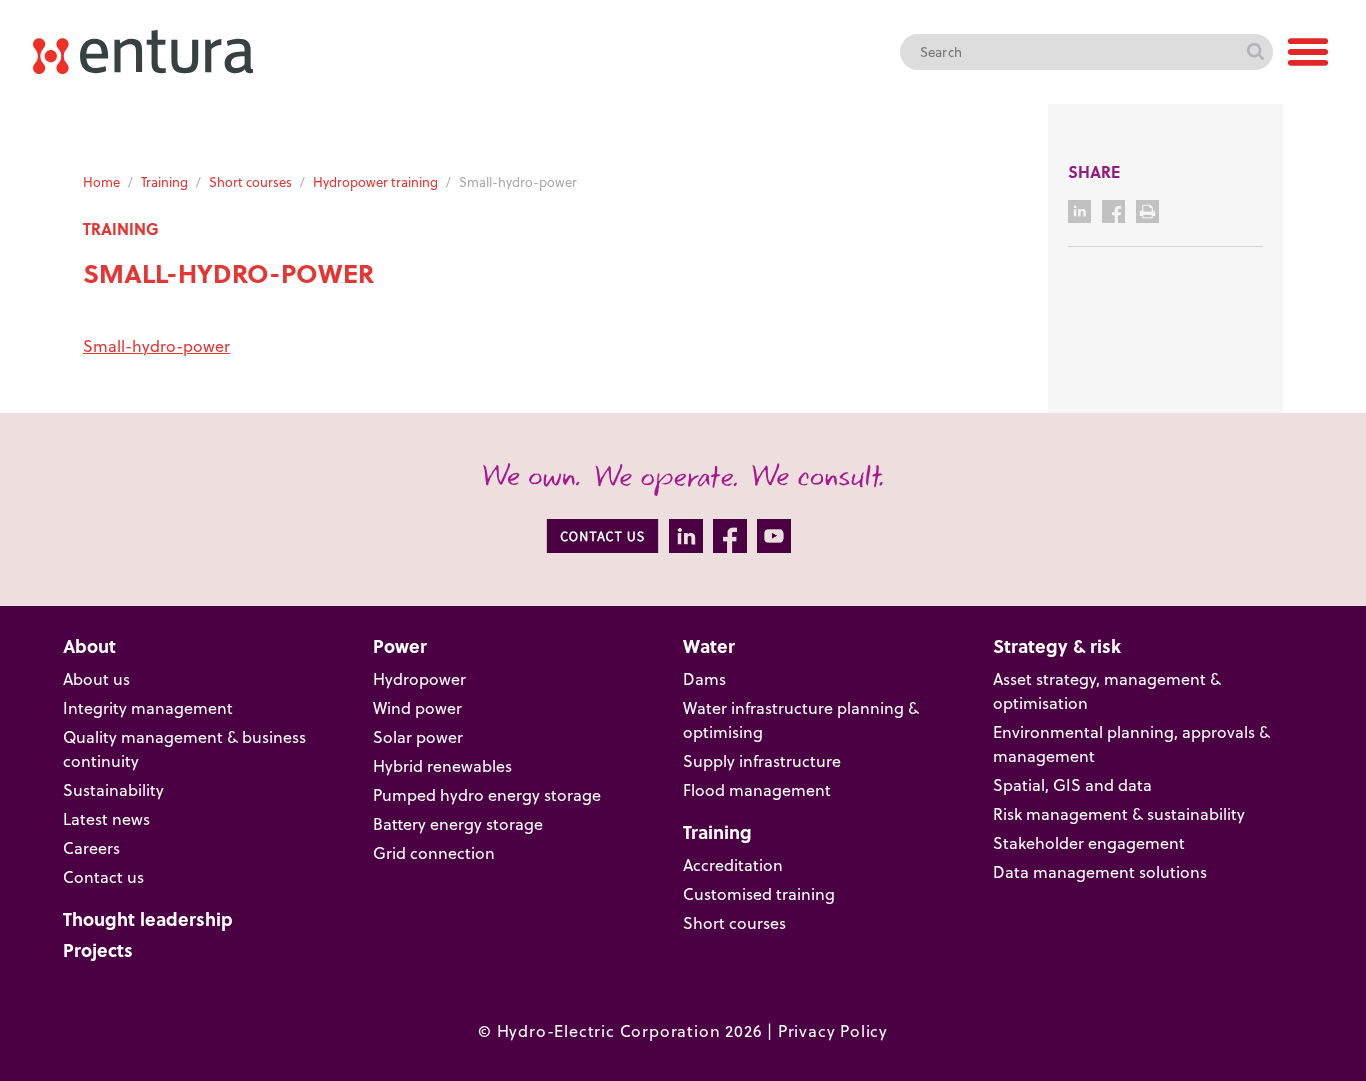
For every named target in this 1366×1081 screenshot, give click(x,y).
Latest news (106, 819)
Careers (91, 848)
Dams (704, 679)
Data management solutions (1100, 872)
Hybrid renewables (442, 766)
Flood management (757, 790)
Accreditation (733, 865)
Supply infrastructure (762, 761)
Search (1255, 52)
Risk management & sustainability (1119, 814)
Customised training (759, 894)
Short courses (250, 182)
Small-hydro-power (156, 346)
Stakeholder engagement (1089, 843)
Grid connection (434, 853)
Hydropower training (375, 182)
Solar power (418, 737)
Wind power (417, 708)
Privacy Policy (833, 1031)
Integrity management (148, 708)
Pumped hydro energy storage (487, 795)
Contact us (103, 877)
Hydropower (419, 679)
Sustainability (113, 790)
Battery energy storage (458, 824)
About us (96, 679)
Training (164, 182)
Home (101, 182)
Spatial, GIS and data (1072, 785)
